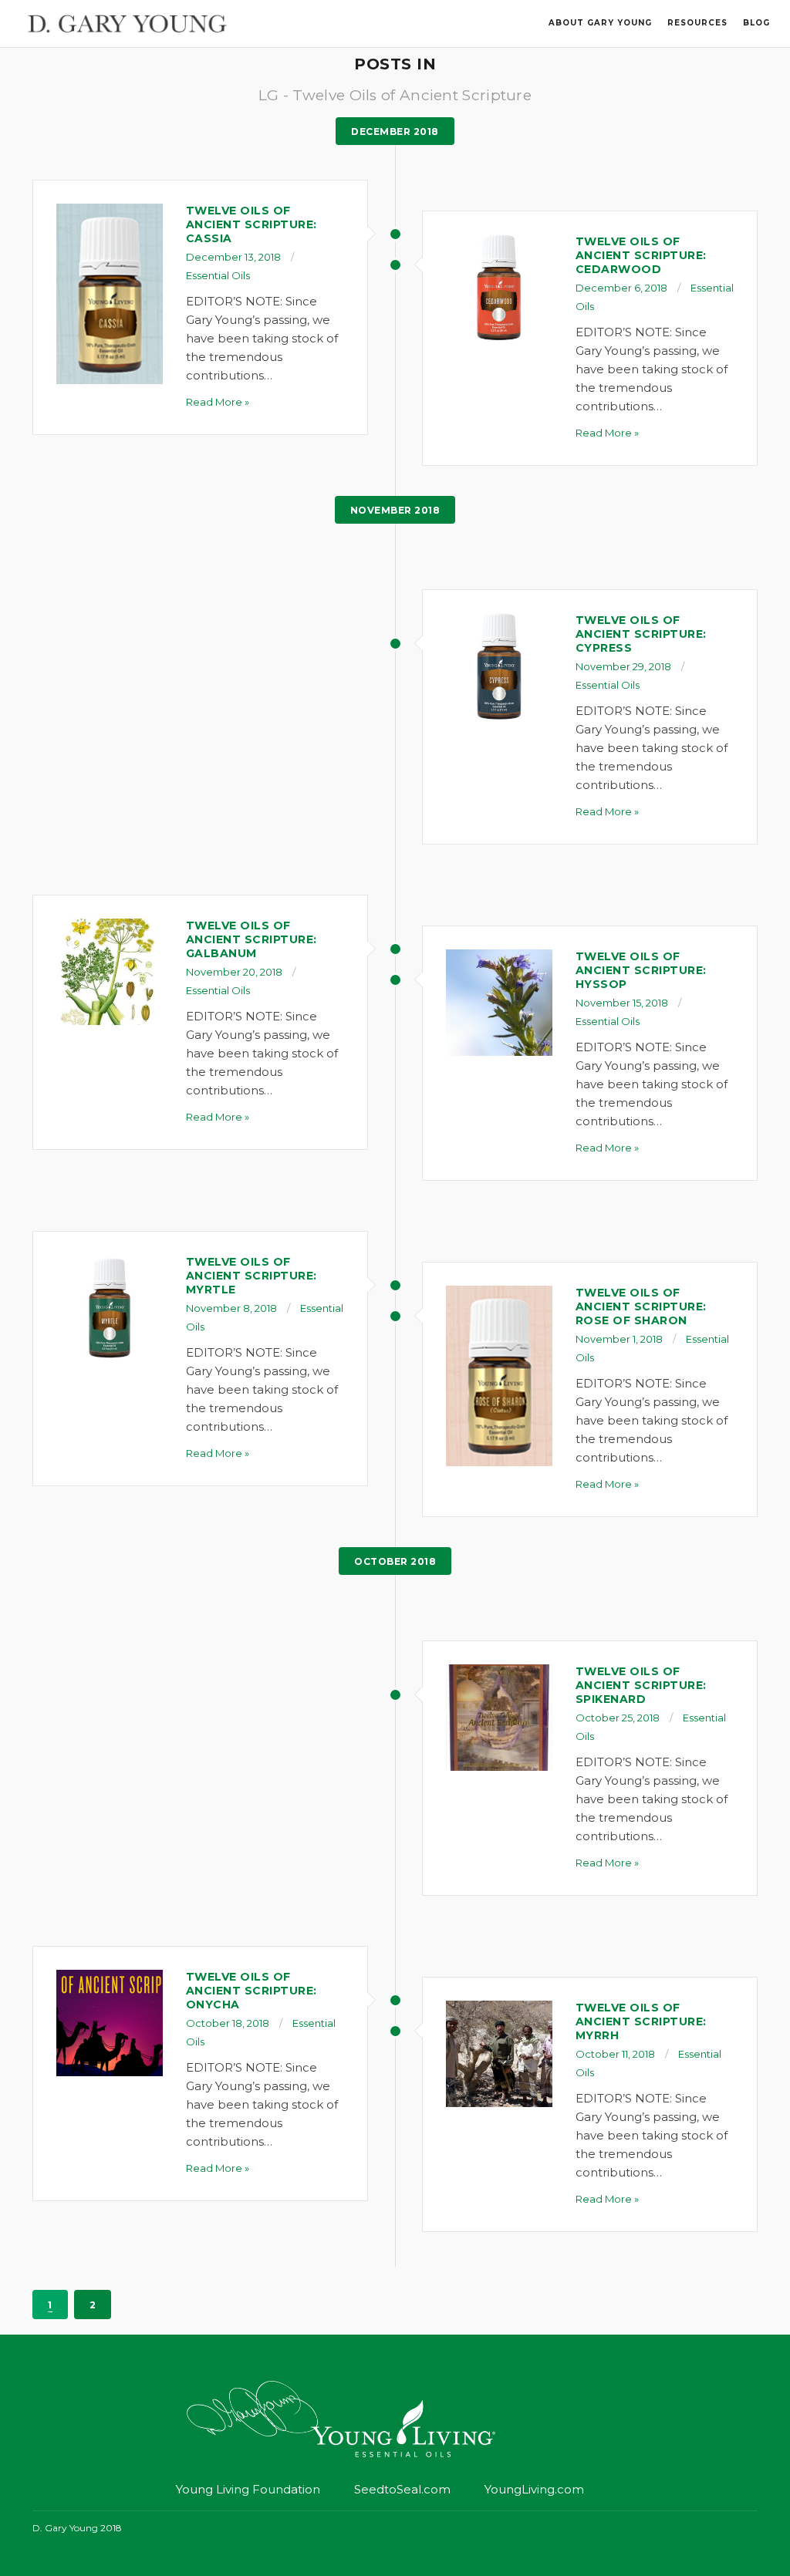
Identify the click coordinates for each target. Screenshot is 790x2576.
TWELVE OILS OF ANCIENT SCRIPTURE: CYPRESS (641, 634)
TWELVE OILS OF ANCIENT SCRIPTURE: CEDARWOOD (641, 255)
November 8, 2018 (231, 1308)
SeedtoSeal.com (402, 2489)
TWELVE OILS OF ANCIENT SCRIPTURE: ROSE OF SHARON (641, 1307)
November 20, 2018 (234, 972)
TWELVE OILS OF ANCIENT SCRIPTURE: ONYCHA (252, 1991)
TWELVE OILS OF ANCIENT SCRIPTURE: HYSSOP (641, 970)
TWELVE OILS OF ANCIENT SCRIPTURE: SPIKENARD (641, 1685)
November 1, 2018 (619, 1339)
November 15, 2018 (622, 1003)
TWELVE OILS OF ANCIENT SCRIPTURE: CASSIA (252, 224)
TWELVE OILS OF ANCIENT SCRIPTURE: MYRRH (641, 2021)
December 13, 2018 (233, 257)
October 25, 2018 (618, 1718)
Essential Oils (218, 275)
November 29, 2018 (623, 666)
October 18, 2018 (228, 2023)
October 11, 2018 (615, 2054)
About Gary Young (600, 23)
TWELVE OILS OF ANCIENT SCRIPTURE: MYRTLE (252, 1276)
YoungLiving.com (534, 2489)
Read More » (218, 402)
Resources (697, 23)
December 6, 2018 (621, 288)
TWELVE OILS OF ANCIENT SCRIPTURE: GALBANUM (252, 939)
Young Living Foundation (248, 2489)
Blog (756, 23)
